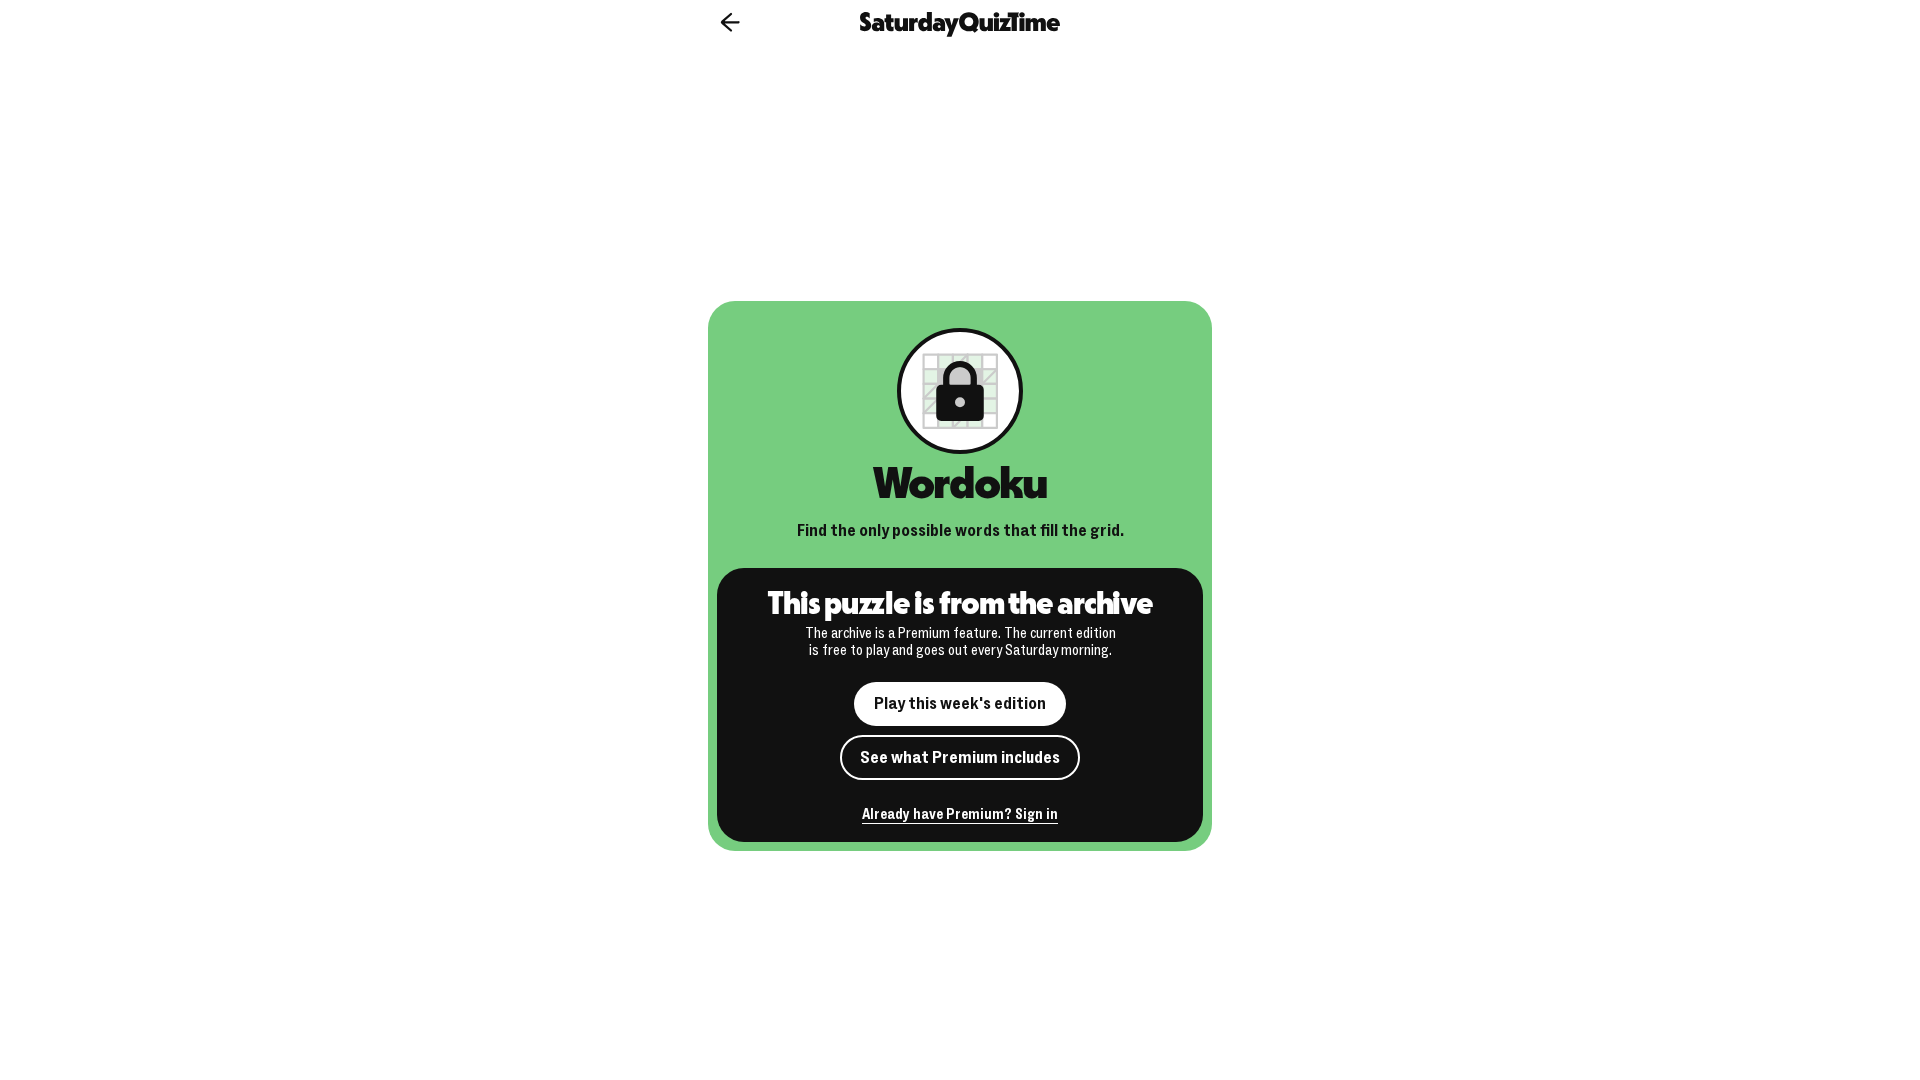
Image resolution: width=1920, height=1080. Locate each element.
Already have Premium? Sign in (960, 815)
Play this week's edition (960, 703)
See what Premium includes (960, 757)
